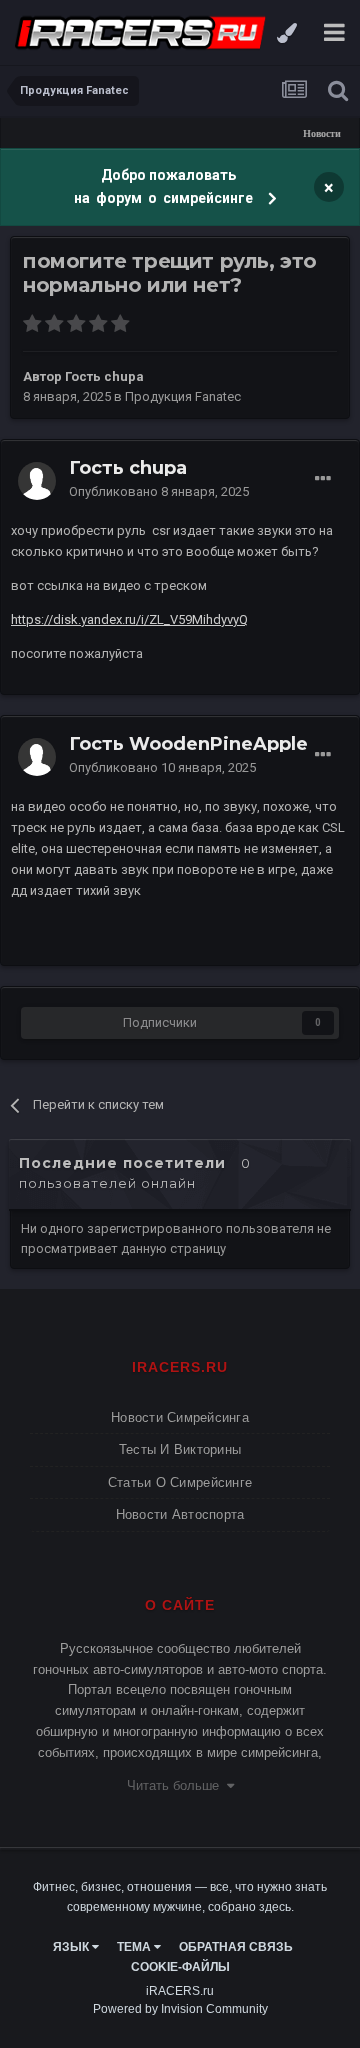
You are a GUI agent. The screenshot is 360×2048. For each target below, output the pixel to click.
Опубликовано (159, 491)
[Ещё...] (323, 479)
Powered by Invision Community (180, 2009)
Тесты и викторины (180, 1449)
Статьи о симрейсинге (180, 1482)
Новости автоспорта (180, 1514)
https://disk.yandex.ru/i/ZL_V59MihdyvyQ (129, 619)
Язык (72, 1947)
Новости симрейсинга (180, 1417)
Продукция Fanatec (183, 396)
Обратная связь (236, 1947)
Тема (135, 1947)
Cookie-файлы (180, 1967)
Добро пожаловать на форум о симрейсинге (165, 186)
